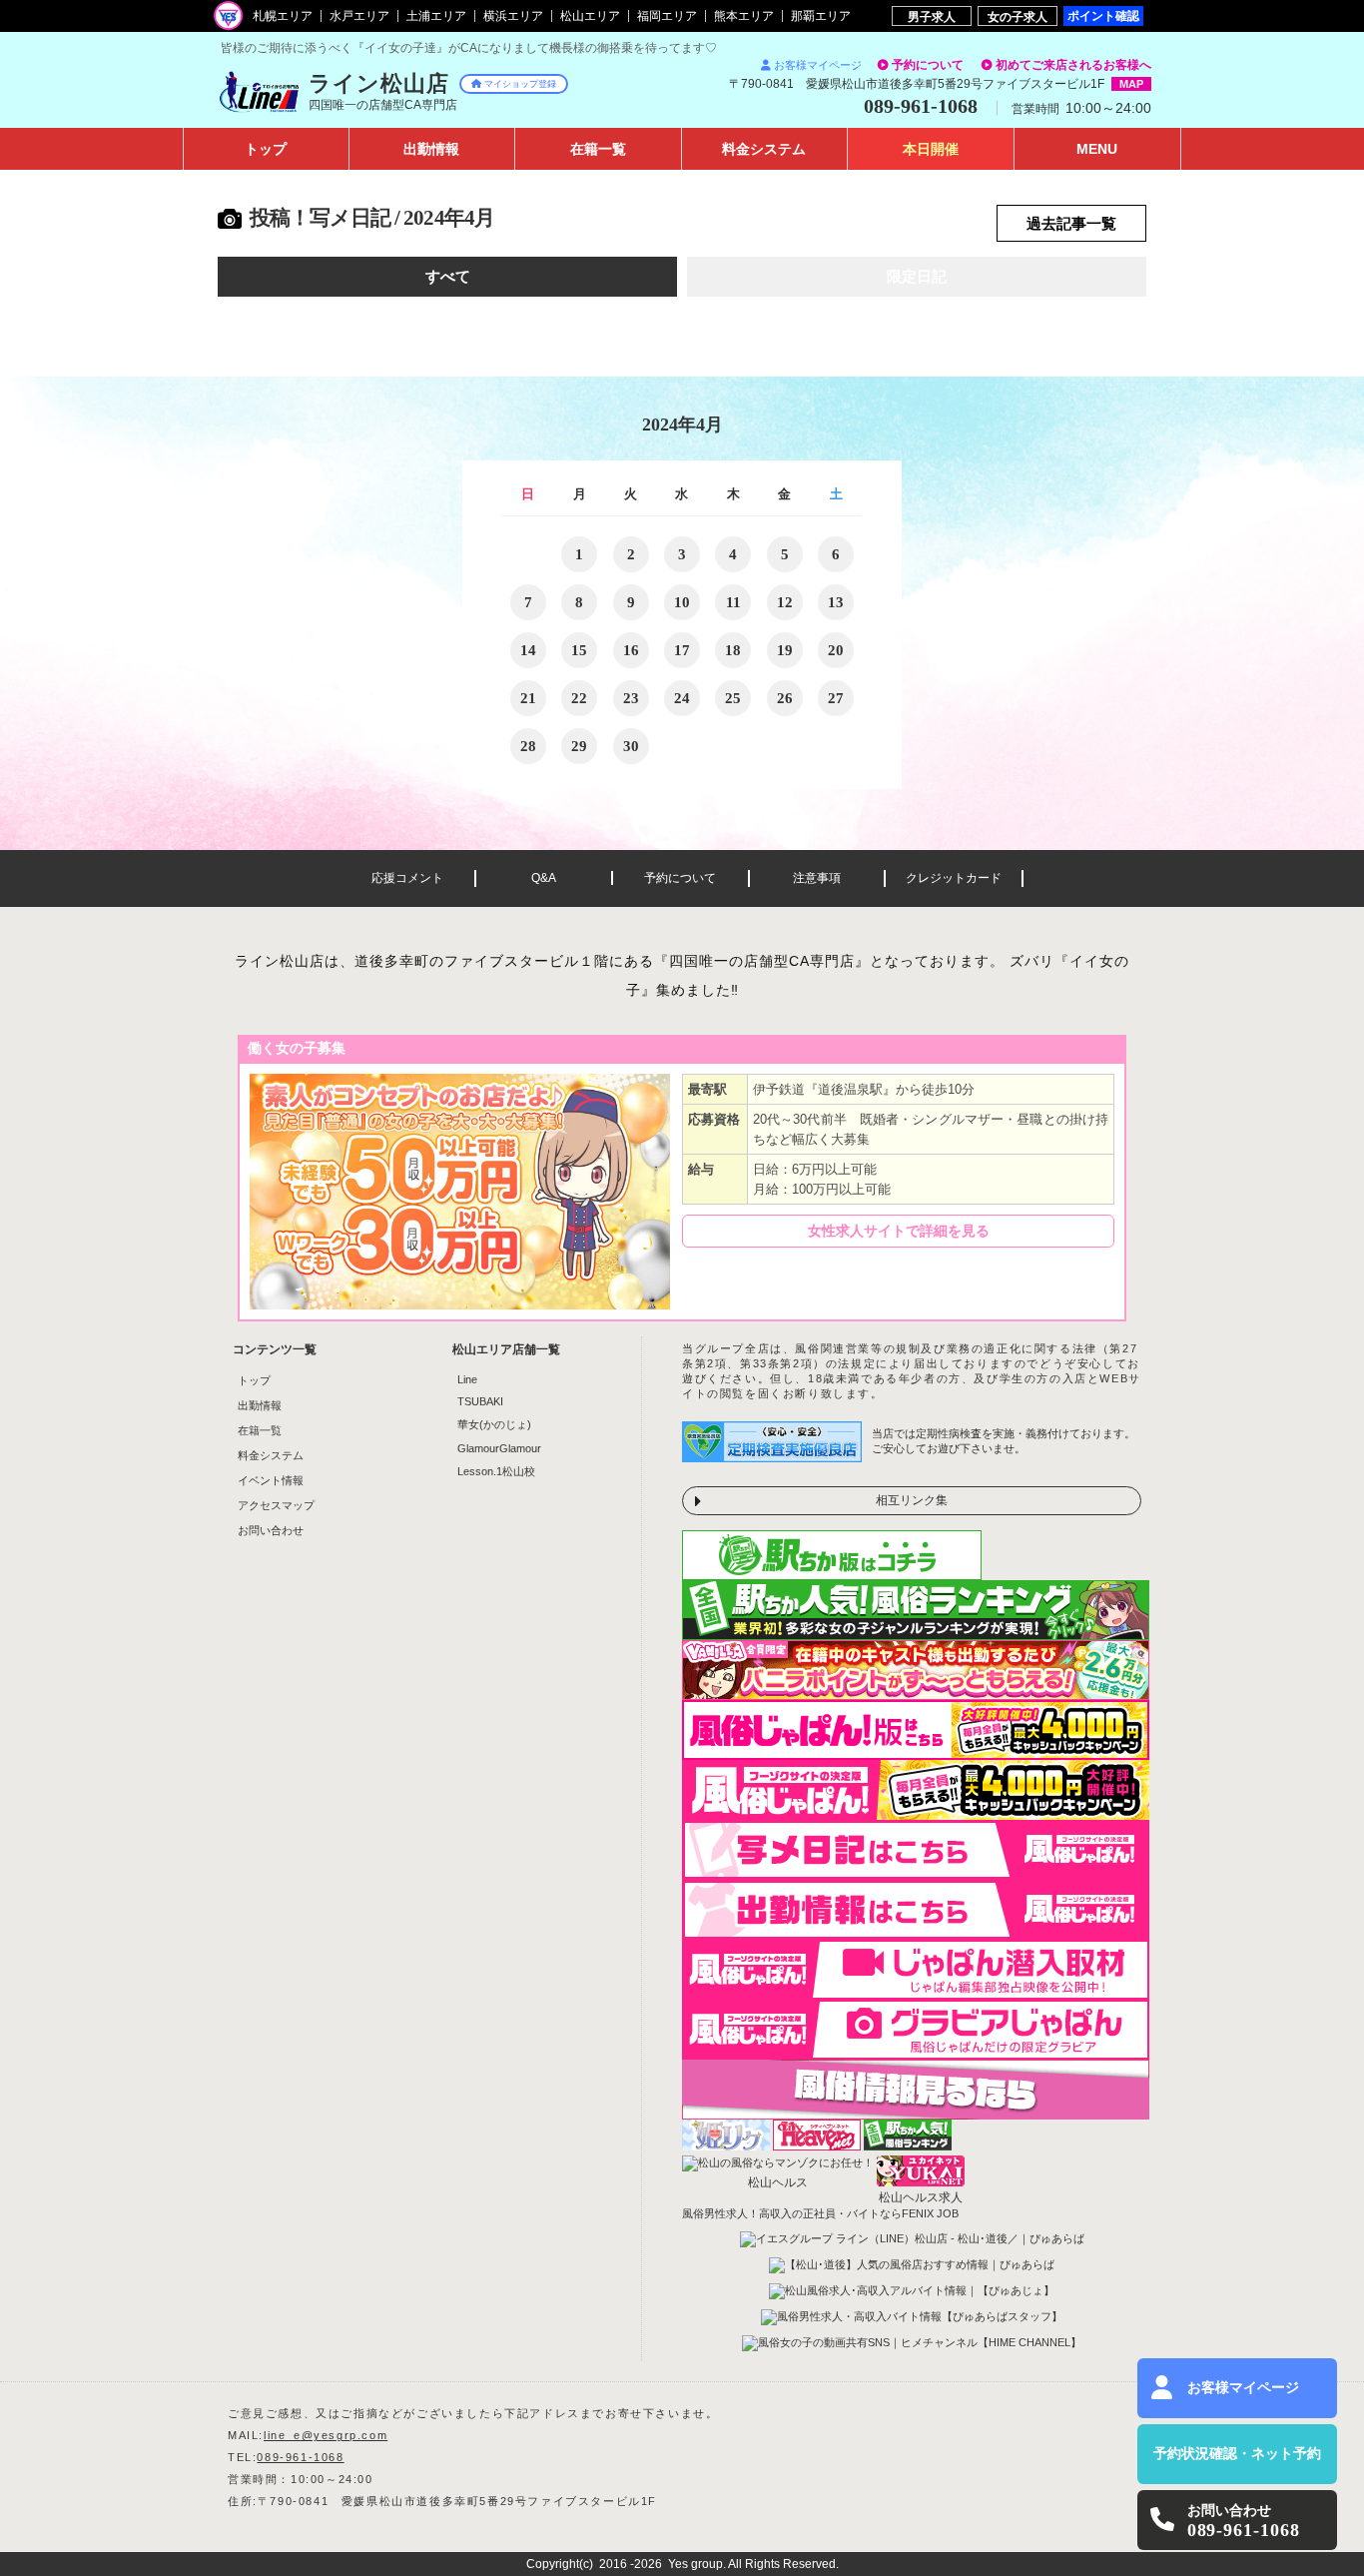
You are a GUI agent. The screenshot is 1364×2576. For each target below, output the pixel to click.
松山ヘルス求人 (921, 2197)
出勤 (431, 149)
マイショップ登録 (520, 84)
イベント (931, 149)
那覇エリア (821, 16)
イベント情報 (271, 1480)
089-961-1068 (300, 2457)
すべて (448, 277)
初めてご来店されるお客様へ (1073, 65)
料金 (764, 149)
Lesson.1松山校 (496, 1471)
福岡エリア (667, 16)
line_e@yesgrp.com (326, 2435)
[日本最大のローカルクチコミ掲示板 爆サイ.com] (916, 2114)
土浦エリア (436, 16)
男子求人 (932, 16)
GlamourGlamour (499, 1448)
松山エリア (590, 16)
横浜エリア (513, 16)
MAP (1131, 84)
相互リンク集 (912, 1500)
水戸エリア (359, 16)
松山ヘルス (778, 2182)
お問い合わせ (271, 1530)
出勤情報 (260, 1405)
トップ (266, 149)
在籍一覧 (260, 1430)
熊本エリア (744, 16)
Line (467, 1379)
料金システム (271, 1455)
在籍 (598, 149)
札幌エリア (283, 16)
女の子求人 (1018, 16)
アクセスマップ (276, 1505)
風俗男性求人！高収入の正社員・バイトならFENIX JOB (820, 2213)
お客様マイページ (818, 65)
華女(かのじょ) (494, 1424)
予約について (928, 65)
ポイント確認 (1103, 15)
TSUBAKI (480, 1401)
